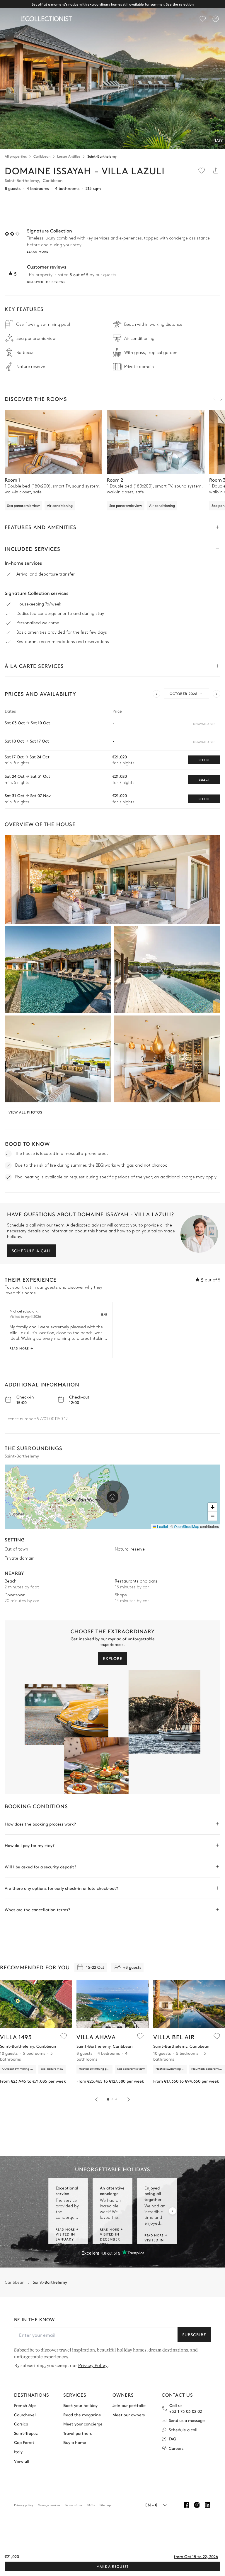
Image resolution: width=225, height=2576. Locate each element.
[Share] (216, 171)
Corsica (21, 2424)
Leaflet (162, 1526)
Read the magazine (82, 2414)
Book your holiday (80, 2405)
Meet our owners (129, 2414)
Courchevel (25, 2414)
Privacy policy (24, 2505)
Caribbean (42, 156)
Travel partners (77, 2433)
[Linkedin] (207, 2505)
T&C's (91, 2505)
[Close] (11, 19)
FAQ (173, 2439)
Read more (19, 1348)
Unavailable (204, 724)
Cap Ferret (24, 2442)
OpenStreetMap (187, 1526)
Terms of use (74, 2505)
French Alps (25, 2405)
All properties (16, 156)
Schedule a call (32, 1251)
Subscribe (194, 2334)
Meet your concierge (83, 2424)
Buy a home (75, 2442)
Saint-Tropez (26, 2433)
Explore (113, 1658)
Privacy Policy (93, 2366)
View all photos (25, 1112)
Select (204, 760)
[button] (112, 1497)
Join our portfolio (129, 2405)
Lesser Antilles (69, 156)
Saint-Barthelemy (102, 156)
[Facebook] (186, 2505)
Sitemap (105, 2505)
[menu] (203, 19)
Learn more (37, 252)
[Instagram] (197, 2505)
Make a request (112, 2566)
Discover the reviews (46, 282)
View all (22, 2461)
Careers (176, 2448)
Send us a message (187, 2420)
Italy (18, 2452)
